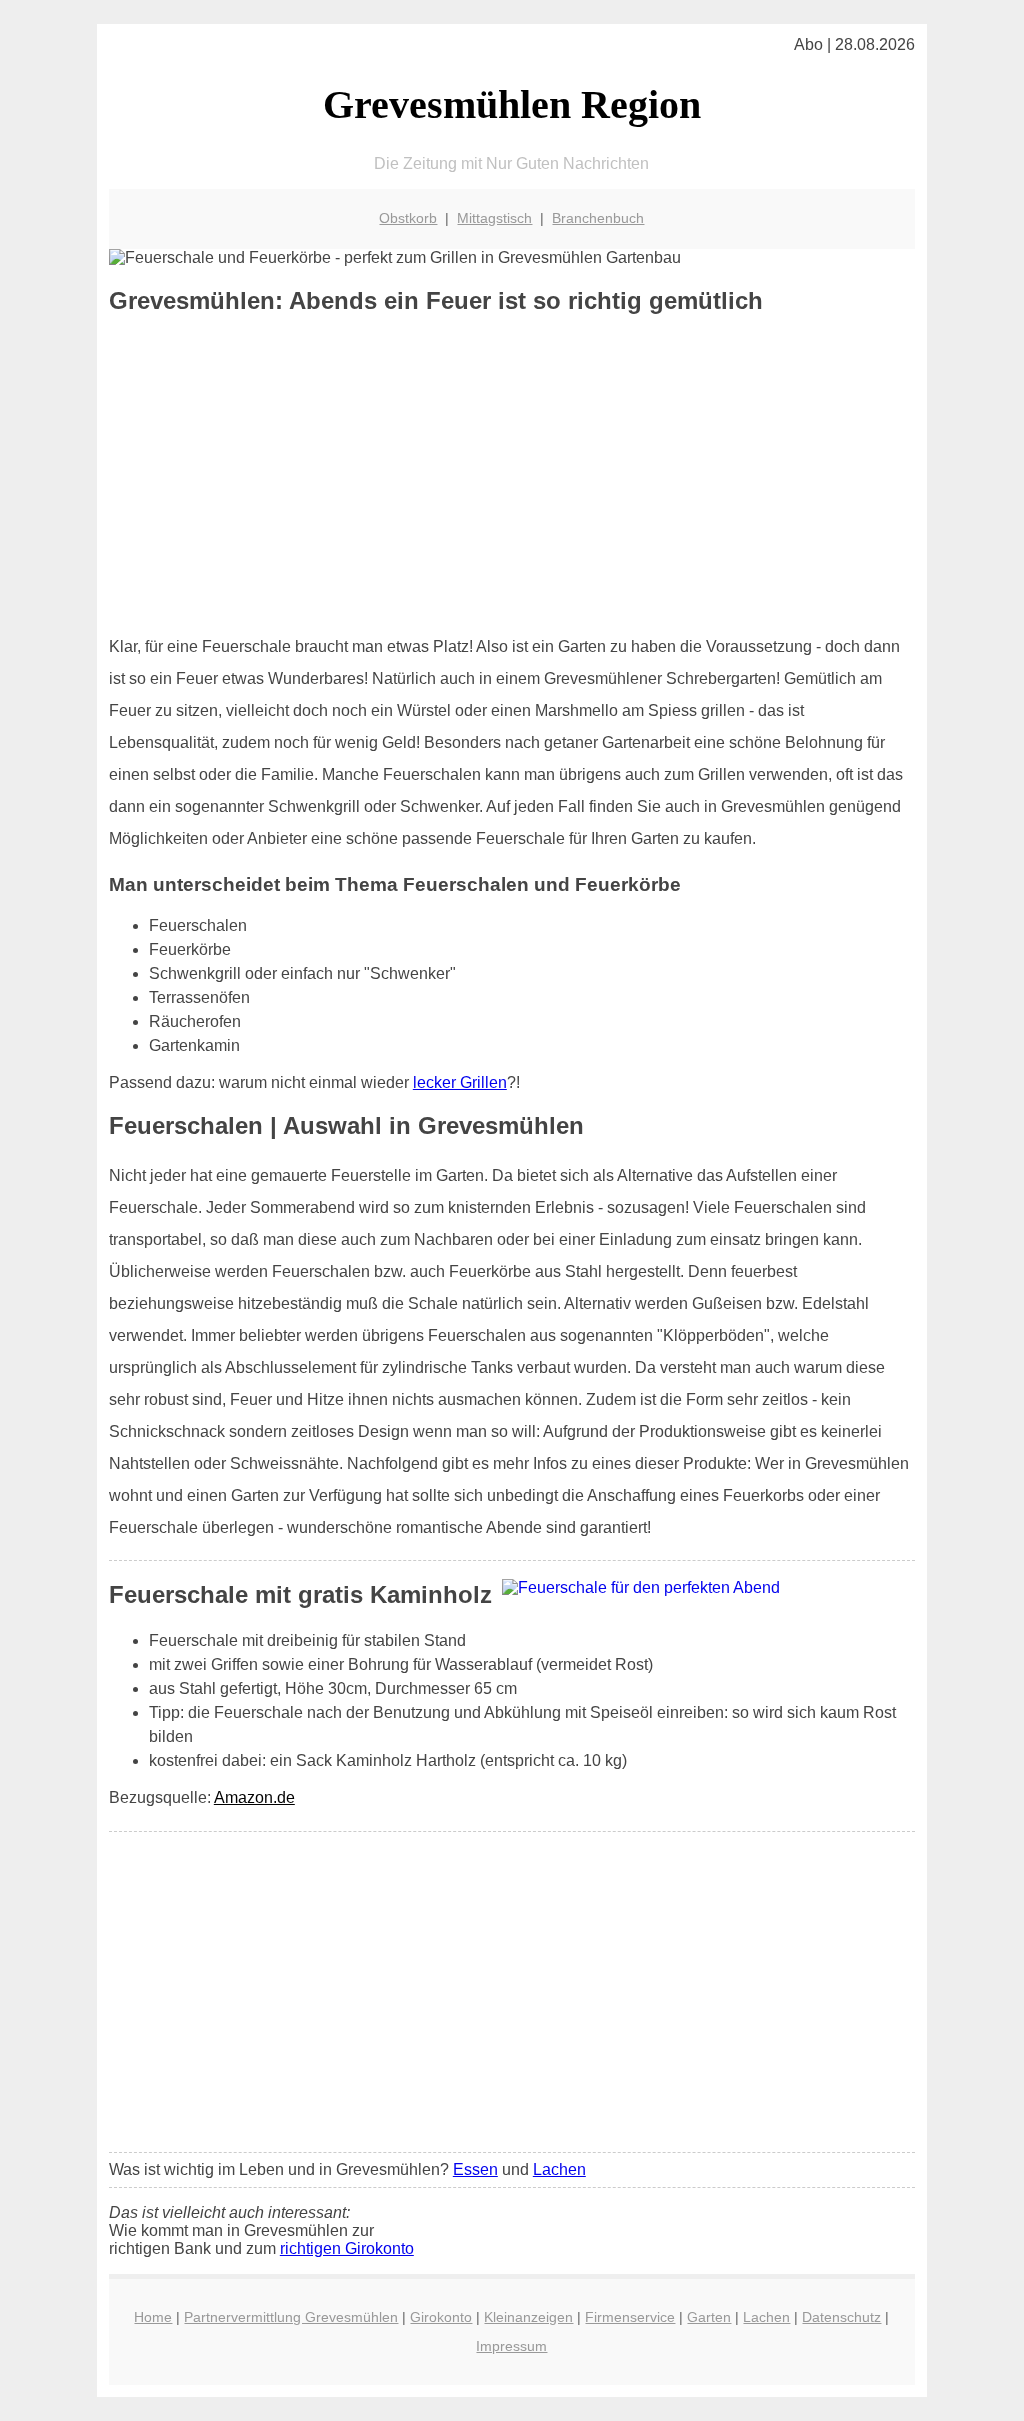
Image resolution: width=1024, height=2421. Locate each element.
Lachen (559, 2169)
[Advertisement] (512, 475)
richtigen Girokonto (347, 2248)
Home (153, 2317)
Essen (475, 2169)
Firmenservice (630, 2317)
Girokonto (441, 2317)
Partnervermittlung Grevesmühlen (291, 2317)
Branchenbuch (598, 218)
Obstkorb (408, 218)
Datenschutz (841, 2317)
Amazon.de (254, 1797)
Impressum (511, 2346)
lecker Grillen (460, 1082)
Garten (709, 2317)
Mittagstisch (494, 218)
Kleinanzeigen (528, 2317)
